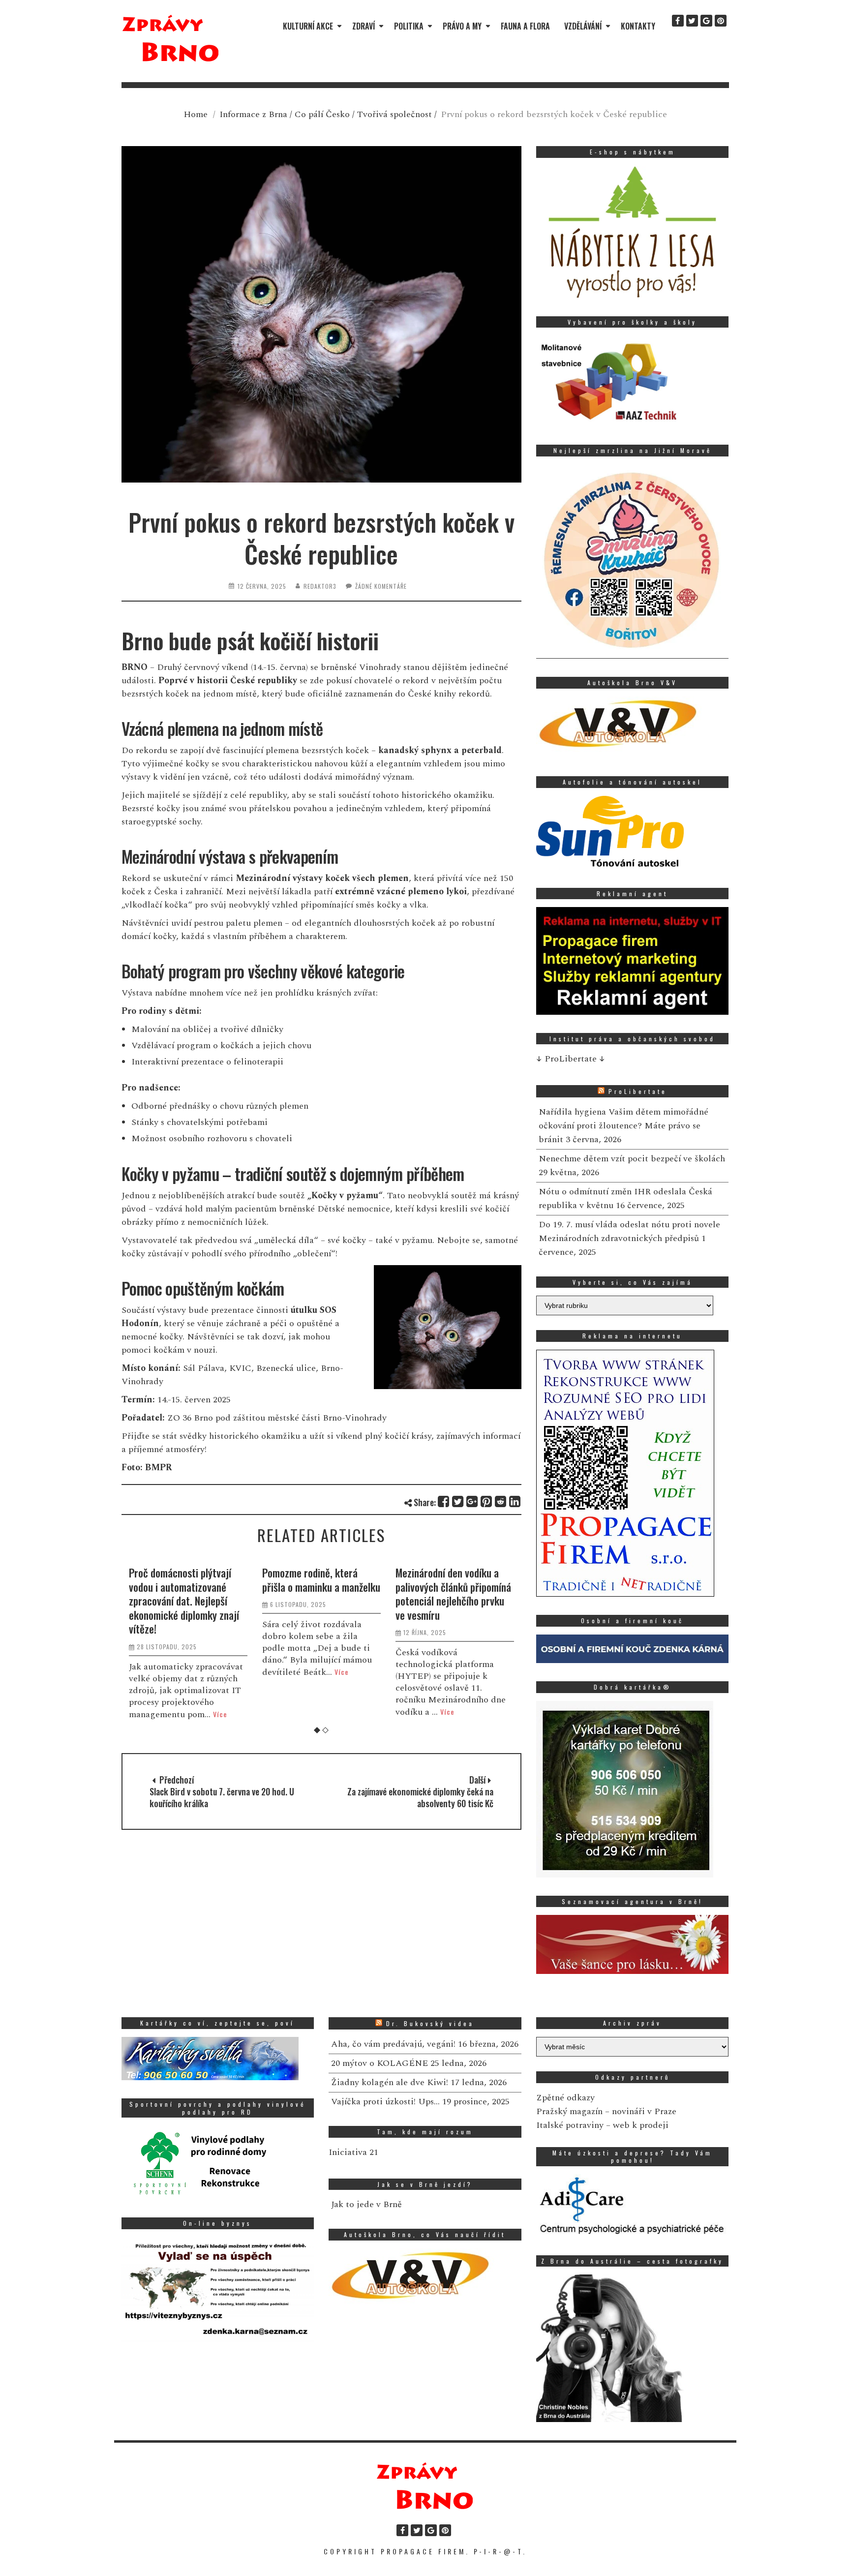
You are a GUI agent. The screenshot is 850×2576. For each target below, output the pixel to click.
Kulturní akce (308, 26)
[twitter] (692, 21)
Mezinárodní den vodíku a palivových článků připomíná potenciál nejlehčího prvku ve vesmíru (320, 1594)
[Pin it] (487, 1501)
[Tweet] (458, 1501)
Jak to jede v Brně (366, 2204)
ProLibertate (638, 1091)
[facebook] (678, 21)
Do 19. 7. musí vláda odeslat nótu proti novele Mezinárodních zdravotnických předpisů (629, 1231)
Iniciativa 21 (353, 2152)
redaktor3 (320, 586)
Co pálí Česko (322, 114)
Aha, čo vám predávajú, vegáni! (393, 2044)
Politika (409, 26)
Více (208, 1672)
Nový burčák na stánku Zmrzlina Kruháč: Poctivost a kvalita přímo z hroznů (455, 1587)
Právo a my (462, 26)
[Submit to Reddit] (501, 1501)
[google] (706, 21)
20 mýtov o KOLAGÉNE (379, 2063)
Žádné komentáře (381, 586)
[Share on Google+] (472, 1501)
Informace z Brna (253, 114)
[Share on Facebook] (444, 1501)
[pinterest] (721, 21)
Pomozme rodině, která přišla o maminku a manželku (188, 1580)
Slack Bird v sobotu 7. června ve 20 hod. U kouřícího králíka (222, 1797)
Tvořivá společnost (395, 114)
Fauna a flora (525, 26)
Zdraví (364, 26)
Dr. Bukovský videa (430, 2023)
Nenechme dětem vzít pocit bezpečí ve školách (632, 1159)
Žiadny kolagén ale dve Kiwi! (390, 2082)
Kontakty (638, 26)
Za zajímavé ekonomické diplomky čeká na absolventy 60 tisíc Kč (420, 1797)
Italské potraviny (570, 2125)
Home (196, 114)
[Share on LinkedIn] (515, 1501)
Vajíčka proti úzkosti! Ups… (385, 2102)
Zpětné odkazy (565, 2098)
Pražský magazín (569, 2111)
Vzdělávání (583, 26)
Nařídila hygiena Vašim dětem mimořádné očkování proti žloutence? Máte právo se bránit (623, 1126)
